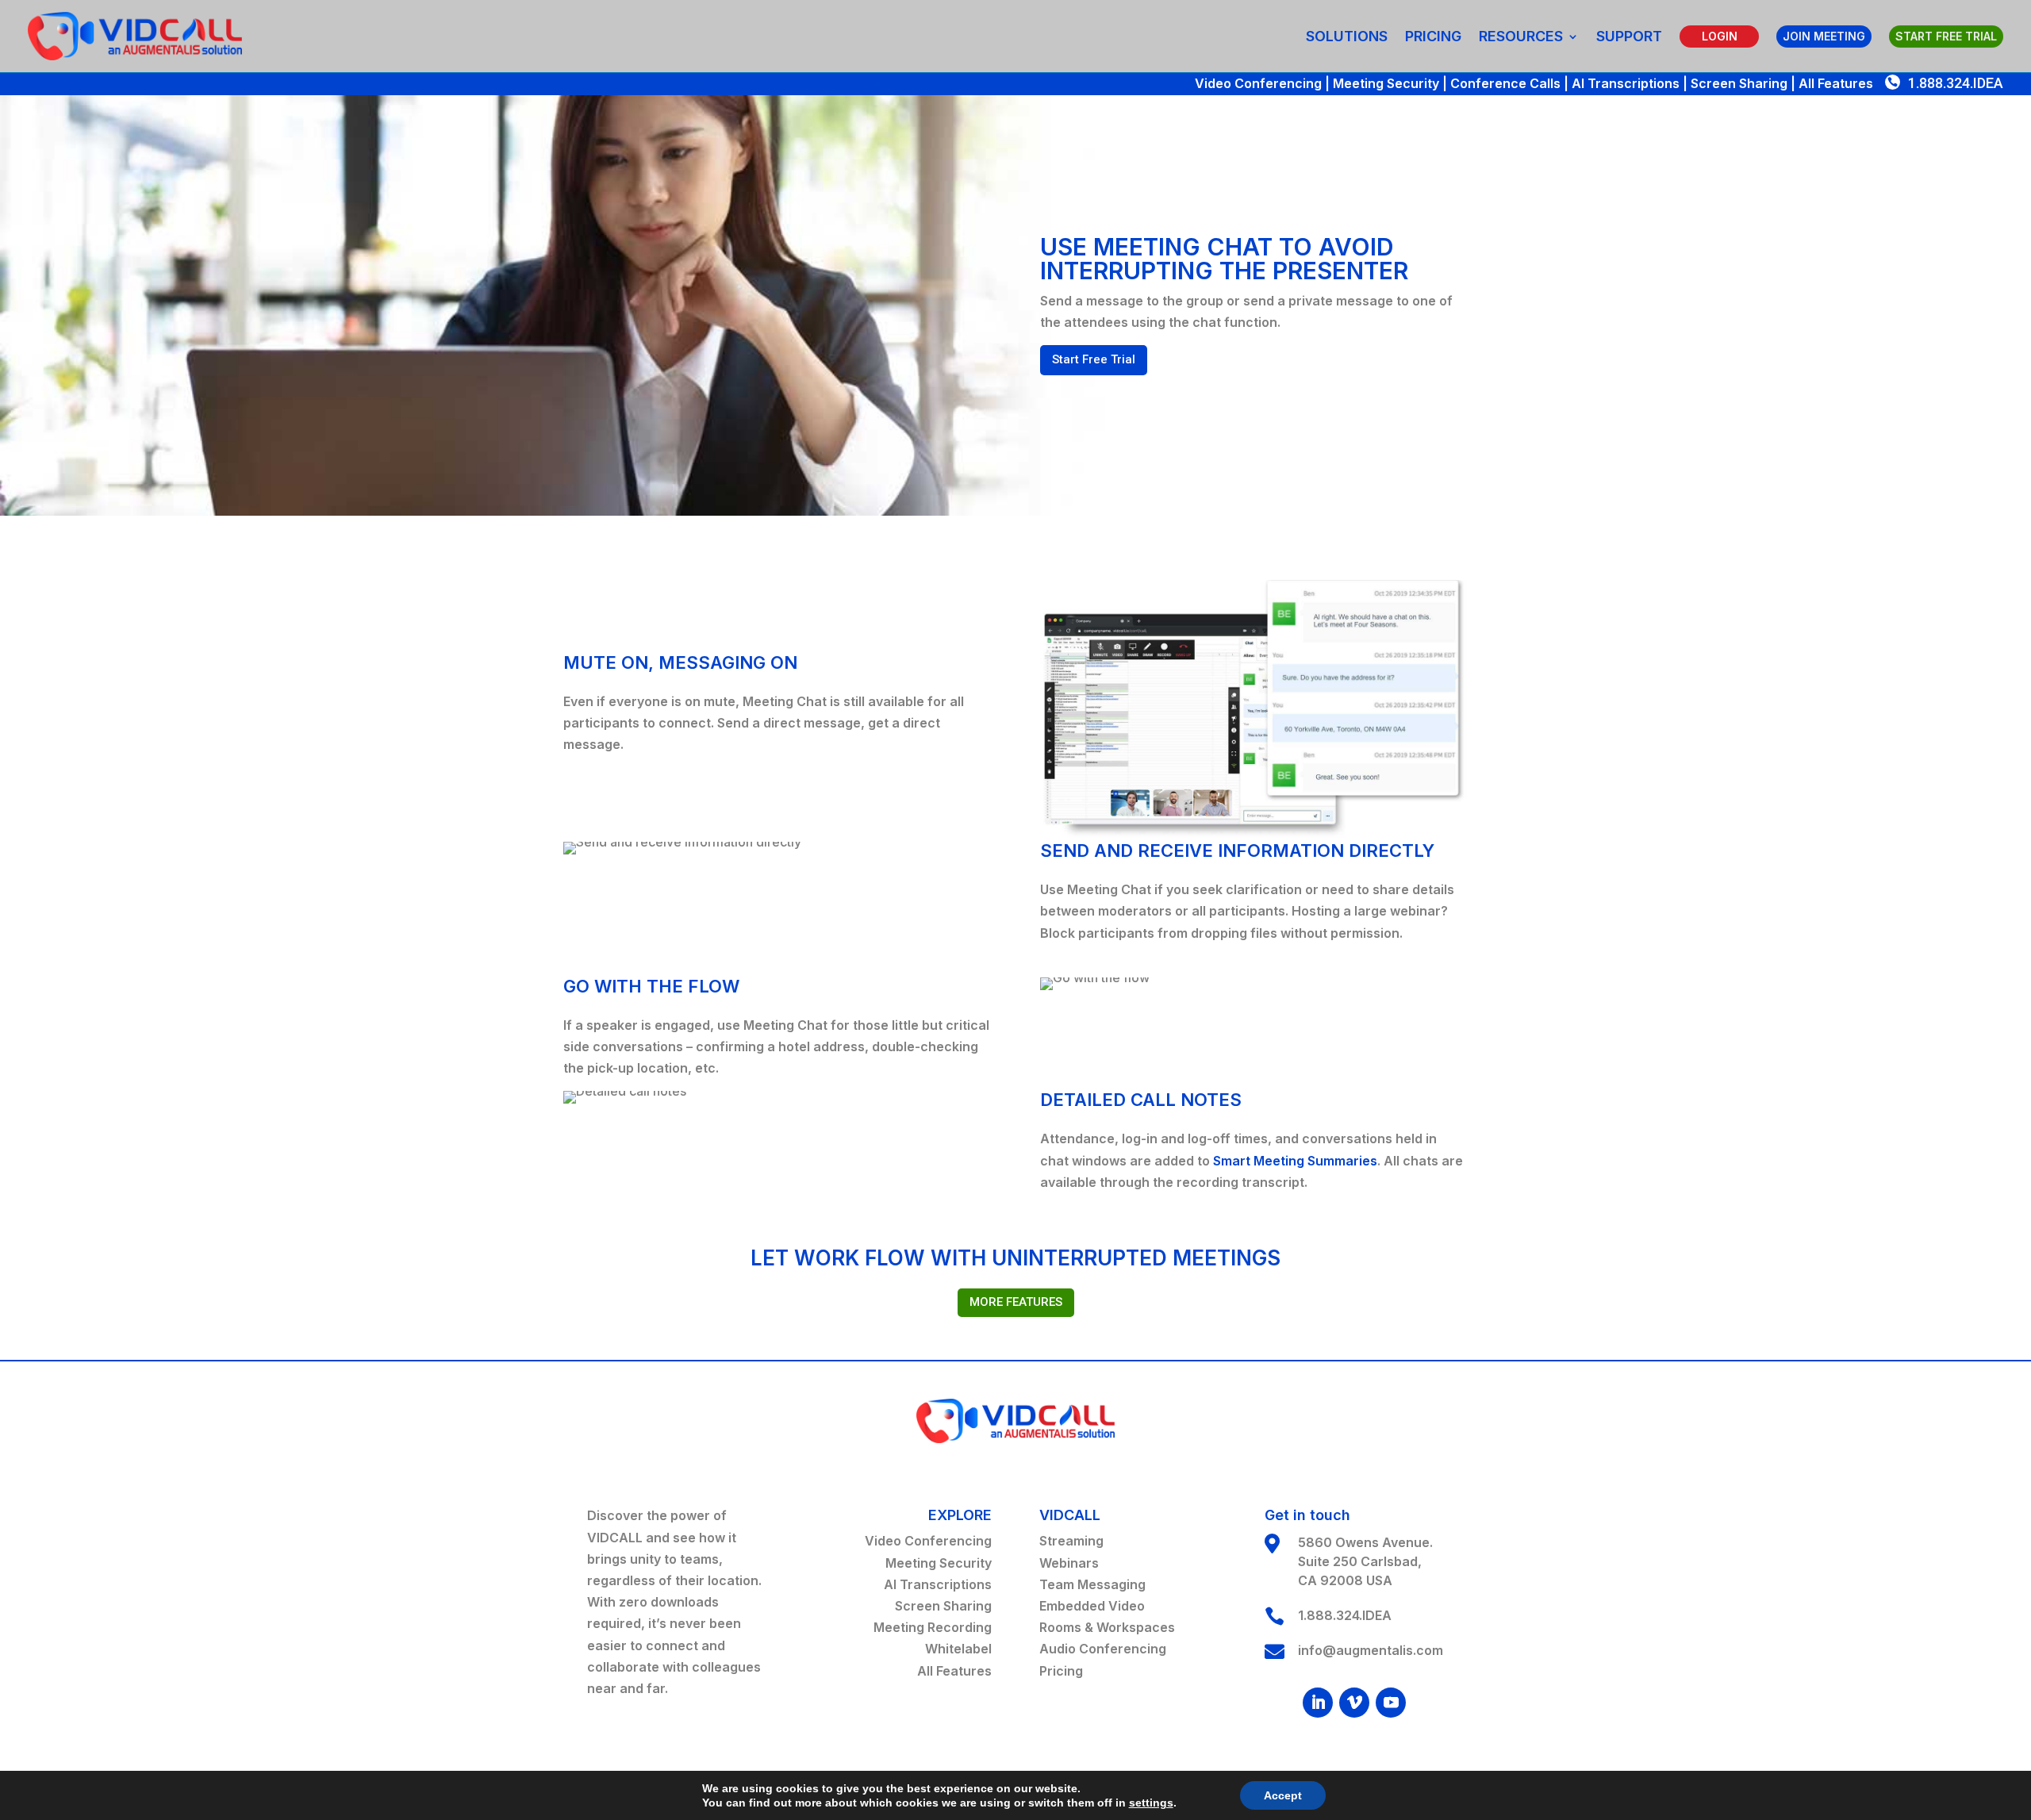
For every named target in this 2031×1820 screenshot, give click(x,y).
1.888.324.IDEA (1956, 83)
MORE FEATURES (1016, 1302)
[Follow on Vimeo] (1354, 1703)
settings (1151, 1803)
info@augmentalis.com (1371, 1650)
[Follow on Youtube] (1391, 1703)
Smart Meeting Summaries (1295, 1161)
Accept (1283, 1795)
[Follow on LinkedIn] (1318, 1703)
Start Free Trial (1094, 359)
